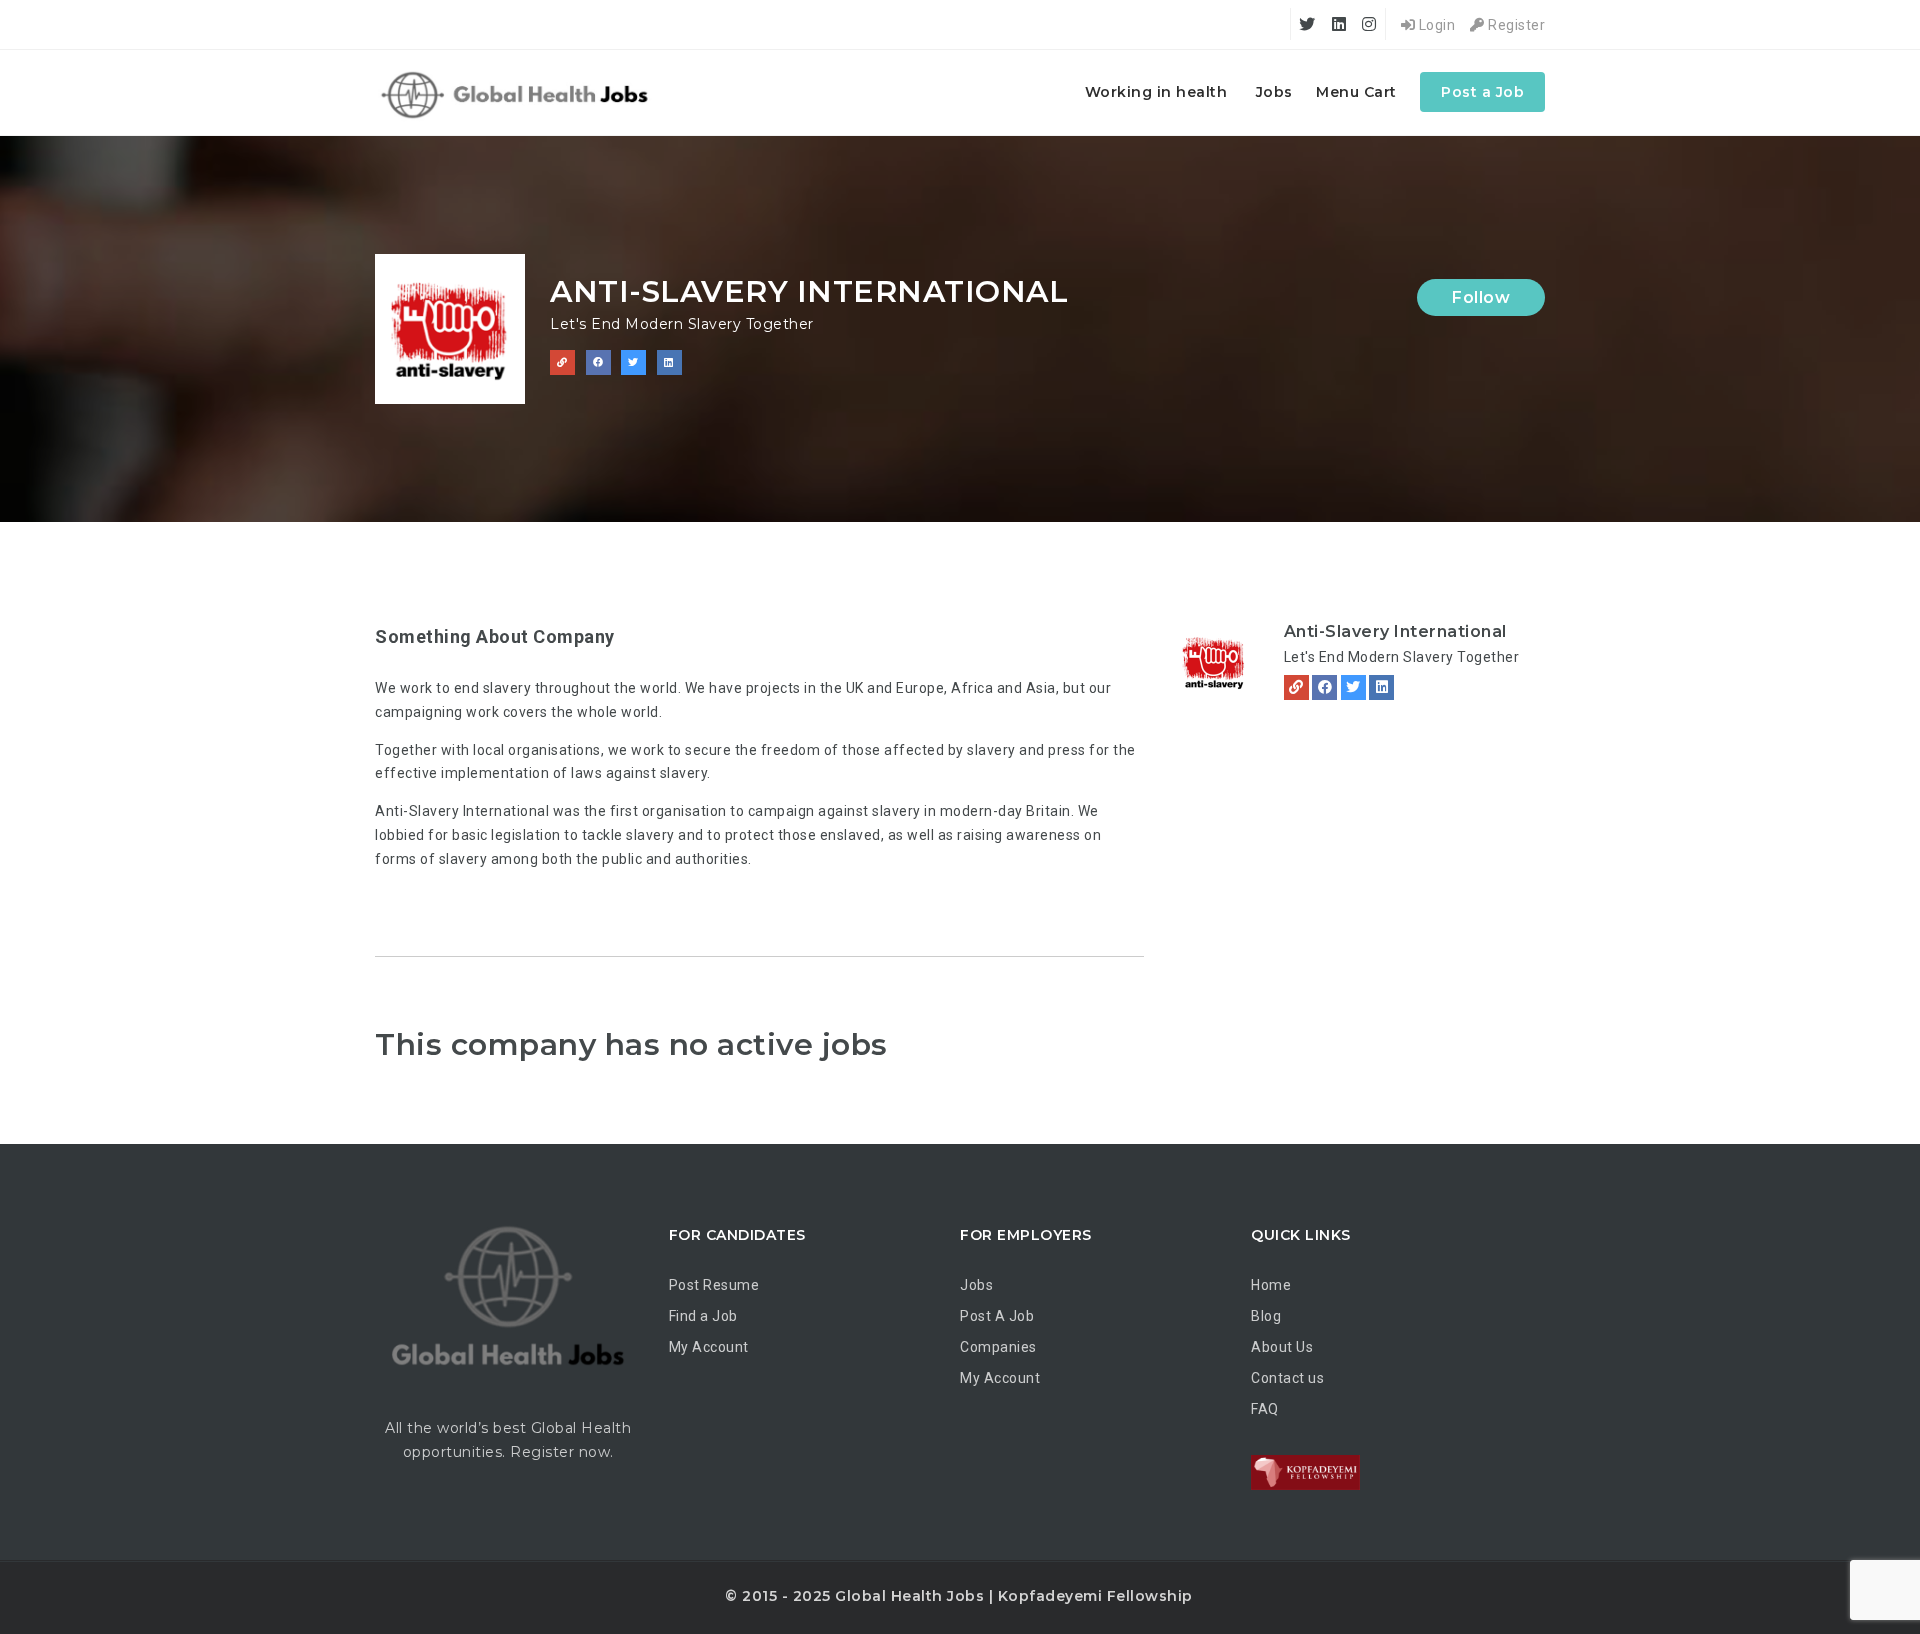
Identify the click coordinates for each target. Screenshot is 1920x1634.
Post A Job (997, 1316)
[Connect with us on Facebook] (598, 362)
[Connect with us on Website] (562, 362)
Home (1271, 1285)
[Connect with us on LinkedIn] (669, 362)
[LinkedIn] (1381, 687)
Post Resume (714, 1285)
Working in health (1156, 92)
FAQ (1265, 1409)
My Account (709, 1347)
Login (1435, 25)
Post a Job (1482, 92)
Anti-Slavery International (1395, 631)
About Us (1282, 1347)
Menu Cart (1356, 92)
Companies (998, 1347)
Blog (1266, 1316)
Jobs (1274, 92)
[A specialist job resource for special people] (517, 92)
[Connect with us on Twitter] (633, 362)
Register (1515, 25)
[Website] (1296, 687)
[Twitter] (1353, 687)
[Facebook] (1324, 687)
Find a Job (703, 1316)
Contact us (1287, 1378)
